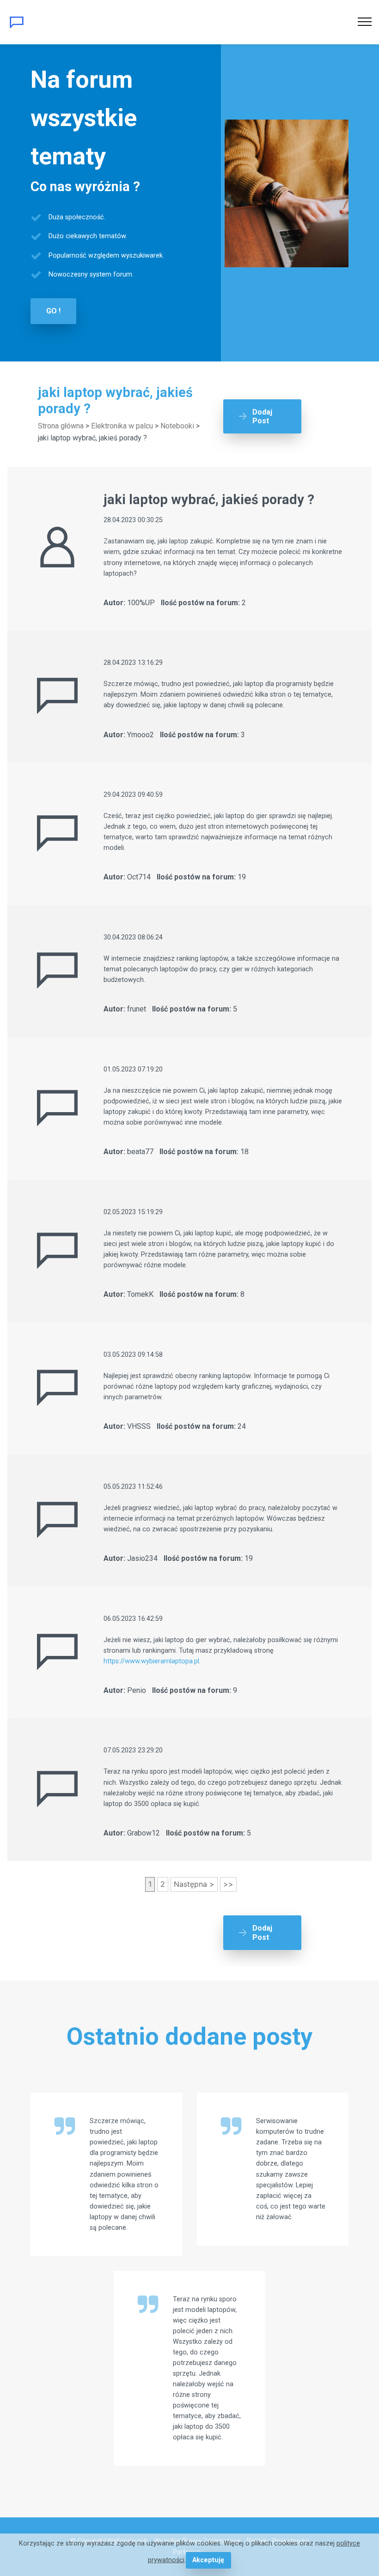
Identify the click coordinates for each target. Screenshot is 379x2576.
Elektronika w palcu (122, 426)
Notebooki (177, 426)
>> (228, 1884)
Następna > (194, 1884)
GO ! (53, 311)
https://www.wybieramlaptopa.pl (151, 1661)
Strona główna (61, 426)
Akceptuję (208, 2560)
